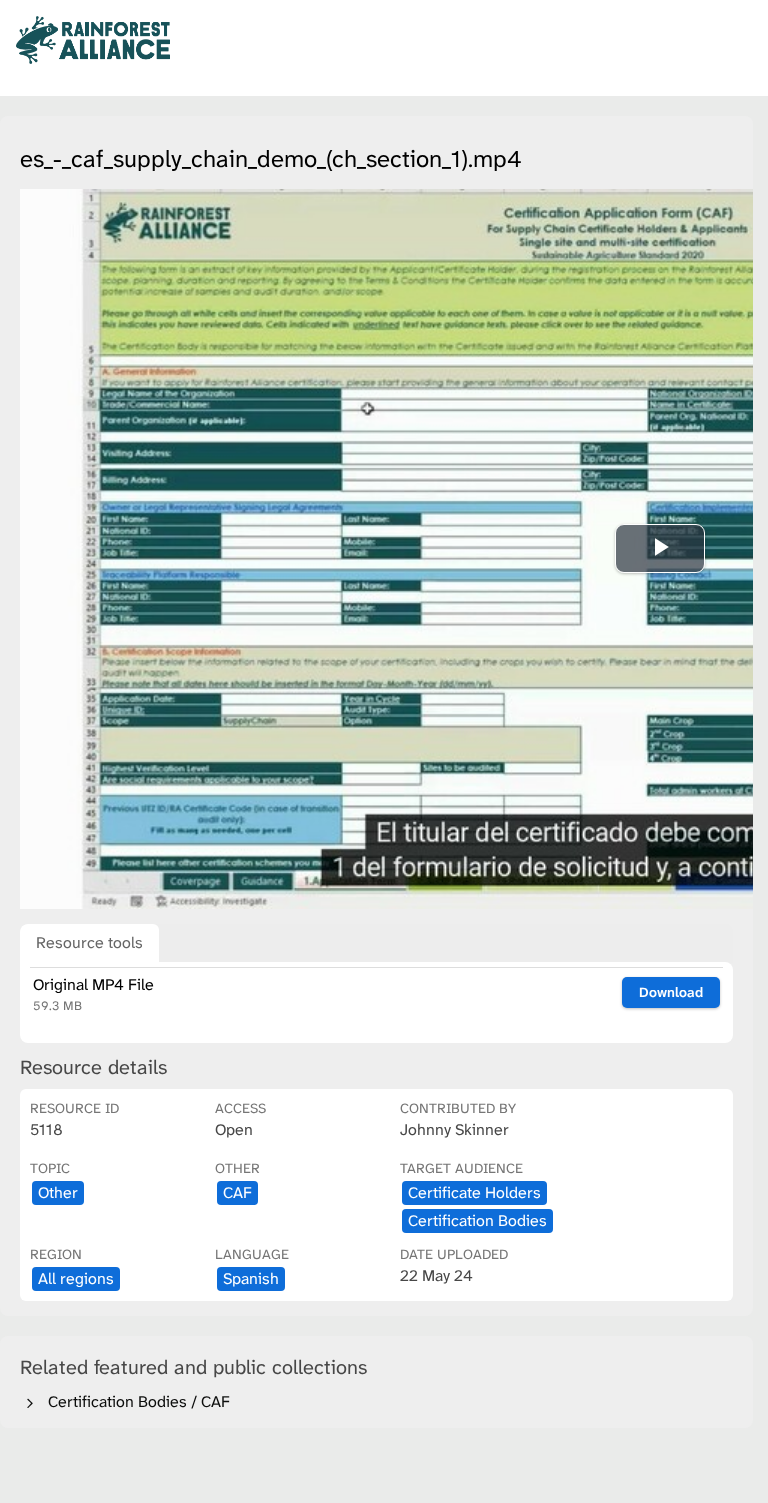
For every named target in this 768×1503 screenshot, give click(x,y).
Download (671, 992)
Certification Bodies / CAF (135, 1401)
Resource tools (89, 942)
